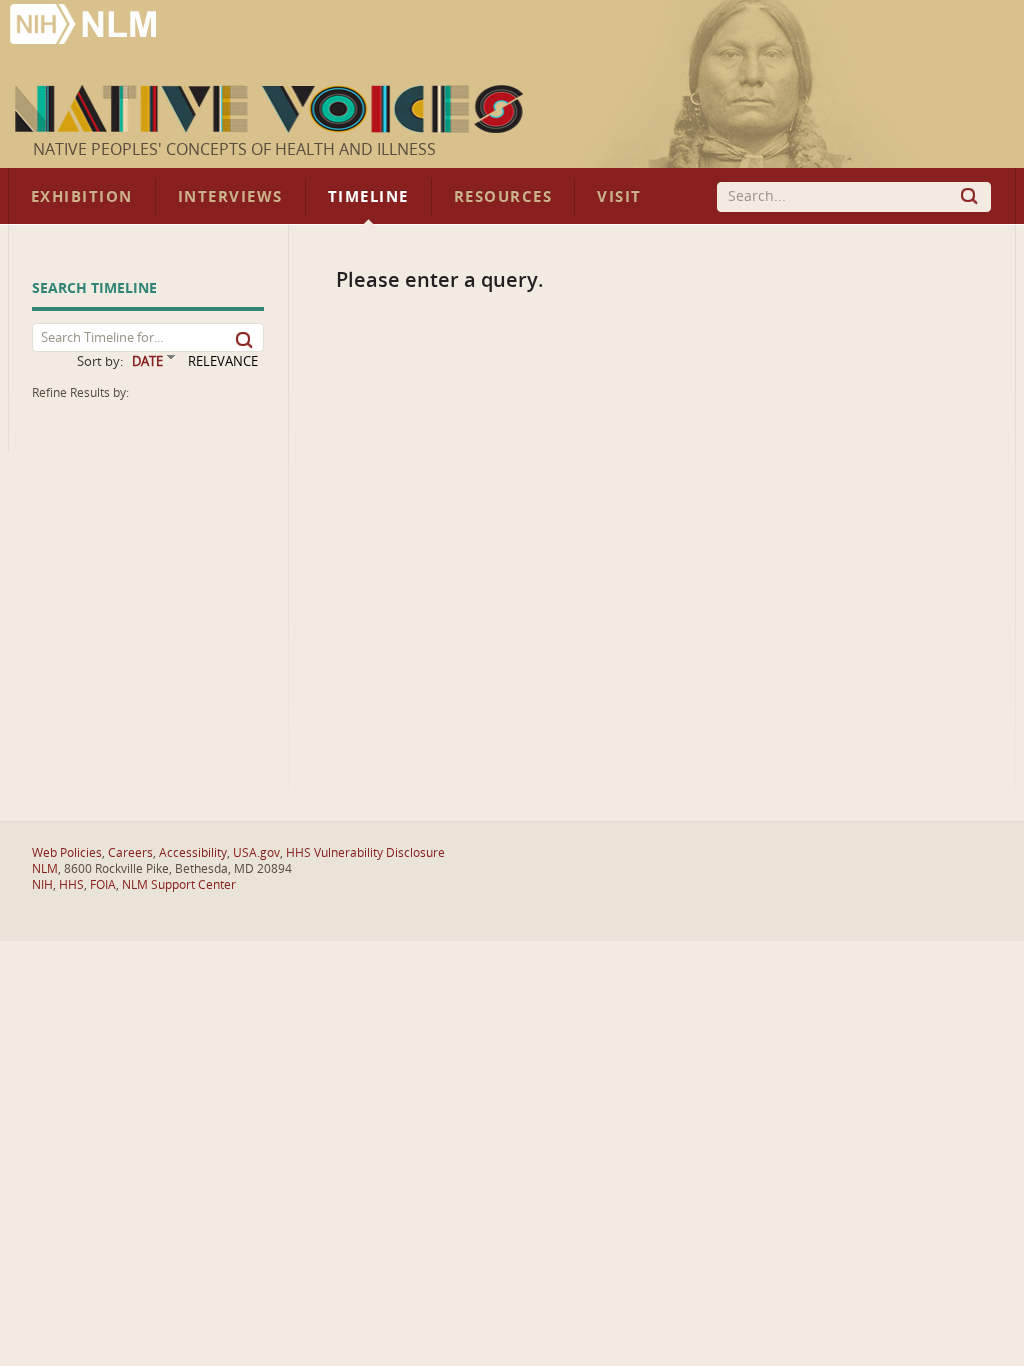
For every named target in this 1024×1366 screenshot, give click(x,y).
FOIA (103, 885)
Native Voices (271, 109)
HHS (71, 885)
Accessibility (193, 853)
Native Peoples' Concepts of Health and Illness (234, 150)
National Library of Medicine (85, 26)
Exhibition (82, 197)
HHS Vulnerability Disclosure (365, 853)
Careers (130, 853)
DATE (147, 361)
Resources (503, 197)
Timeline (368, 197)
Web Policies (67, 853)
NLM (45, 869)
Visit (619, 197)
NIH (42, 885)
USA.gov (256, 853)
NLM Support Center (179, 885)
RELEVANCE (223, 361)
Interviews (230, 197)
